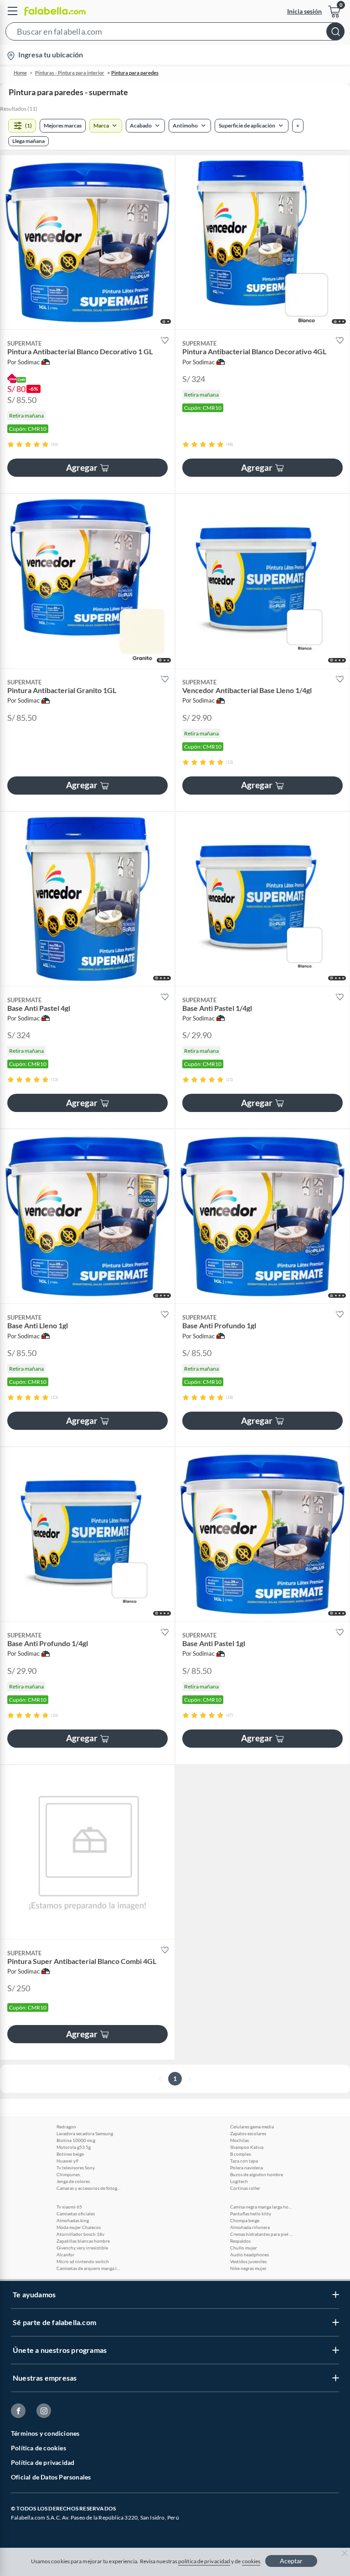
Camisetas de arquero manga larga (88, 2268)
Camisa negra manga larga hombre (262, 2207)
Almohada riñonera (250, 2227)
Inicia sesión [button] (304, 11)
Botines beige (70, 2154)
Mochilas (239, 2140)
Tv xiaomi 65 (69, 2207)
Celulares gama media (252, 2127)
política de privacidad (204, 2561)
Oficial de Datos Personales (51, 2477)
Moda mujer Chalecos (79, 2227)
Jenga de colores (73, 2181)
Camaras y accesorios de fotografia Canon (88, 2188)
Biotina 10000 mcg (76, 2140)
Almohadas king (73, 2220)
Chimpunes (68, 2174)
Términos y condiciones (45, 2433)
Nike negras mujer (248, 2268)
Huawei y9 (67, 2161)
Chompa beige (245, 2220)
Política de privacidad (43, 2462)
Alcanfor (65, 2255)
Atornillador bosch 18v (80, 2234)
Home (20, 73)
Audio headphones (250, 2255)
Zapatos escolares (248, 2133)
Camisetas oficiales (76, 2214)
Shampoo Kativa (247, 2147)
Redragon (66, 2127)
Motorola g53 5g (74, 2147)
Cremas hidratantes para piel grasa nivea (262, 2234)
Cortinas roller (245, 2188)
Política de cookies (39, 2448)
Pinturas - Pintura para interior (70, 73)
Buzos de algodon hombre (257, 2174)
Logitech (239, 2181)
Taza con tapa (244, 2161)
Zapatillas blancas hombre (83, 2241)
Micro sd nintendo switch (83, 2261)
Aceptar (291, 2561)
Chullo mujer (244, 2248)
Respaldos (240, 2241)
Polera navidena (247, 2168)
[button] (175, 33)
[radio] (11, 444)
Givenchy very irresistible (82, 2248)
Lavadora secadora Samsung (85, 2133)
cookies (251, 2561)
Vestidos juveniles (248, 2261)
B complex (241, 2154)
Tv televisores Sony (76, 2168)
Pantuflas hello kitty (251, 2214)
